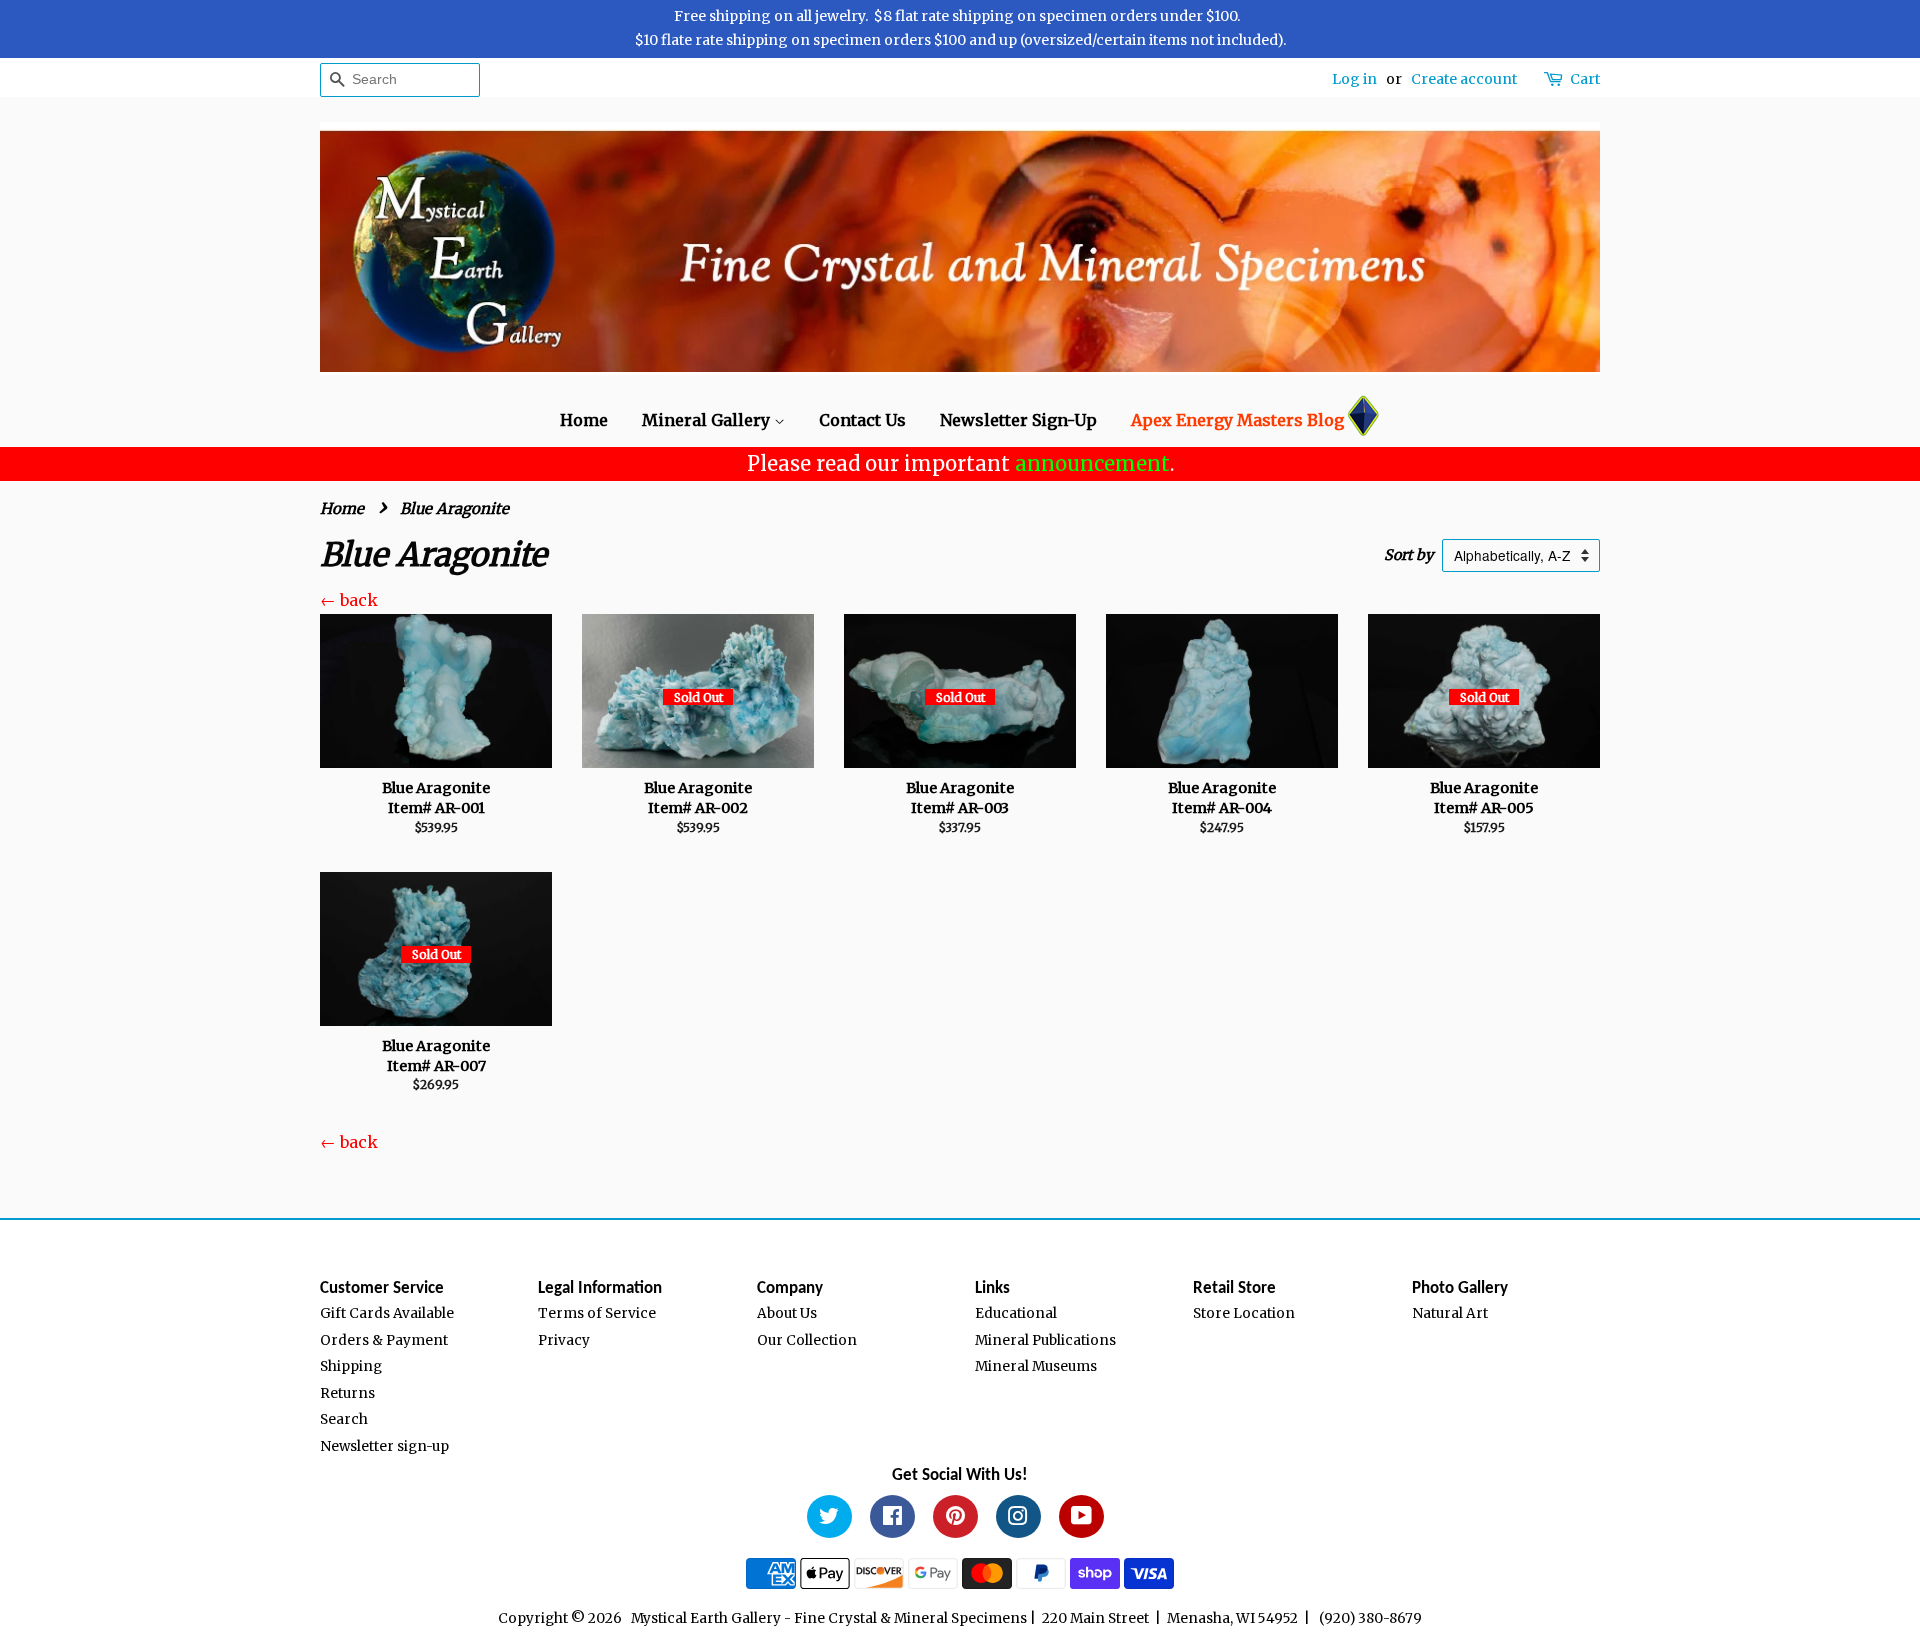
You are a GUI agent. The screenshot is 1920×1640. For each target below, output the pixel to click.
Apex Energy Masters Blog (1237, 420)
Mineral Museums (1036, 1366)
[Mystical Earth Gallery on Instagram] (1018, 1519)
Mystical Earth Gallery (706, 1618)
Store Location (1244, 1313)
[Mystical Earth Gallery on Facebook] (892, 1519)
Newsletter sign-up (384, 1446)
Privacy (564, 1340)
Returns (347, 1393)
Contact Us (862, 420)
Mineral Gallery (708, 420)
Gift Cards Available (387, 1313)
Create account (1464, 79)
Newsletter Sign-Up (1018, 420)
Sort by (1408, 555)
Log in (1354, 79)
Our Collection (807, 1340)
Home (584, 420)
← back (349, 600)
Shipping (351, 1366)
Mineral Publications (1045, 1340)
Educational (1016, 1313)
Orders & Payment (384, 1340)
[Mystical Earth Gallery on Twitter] (829, 1519)
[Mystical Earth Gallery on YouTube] (1081, 1519)
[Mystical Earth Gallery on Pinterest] (955, 1519)
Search (344, 1419)
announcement (1092, 463)
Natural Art (1450, 1313)
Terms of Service (597, 1313)
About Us (787, 1313)
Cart (1585, 79)
